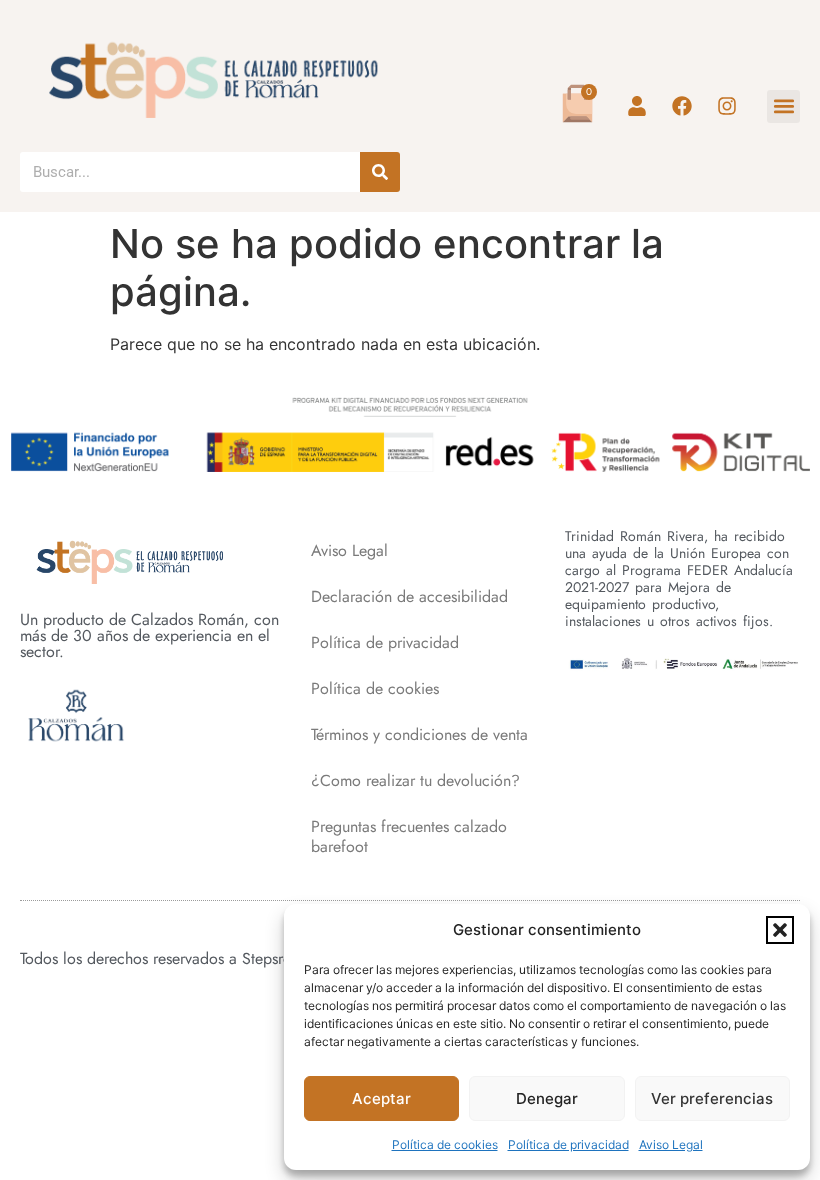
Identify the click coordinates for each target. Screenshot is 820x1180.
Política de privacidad (568, 1144)
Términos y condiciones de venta (419, 734)
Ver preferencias (712, 1098)
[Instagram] (727, 106)
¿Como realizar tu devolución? (415, 780)
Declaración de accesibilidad (409, 596)
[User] (637, 106)
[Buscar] (380, 172)
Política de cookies (445, 1144)
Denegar (547, 1098)
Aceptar (381, 1098)
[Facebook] (682, 106)
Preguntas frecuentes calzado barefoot (409, 836)
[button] (780, 930)
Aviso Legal (671, 1144)
